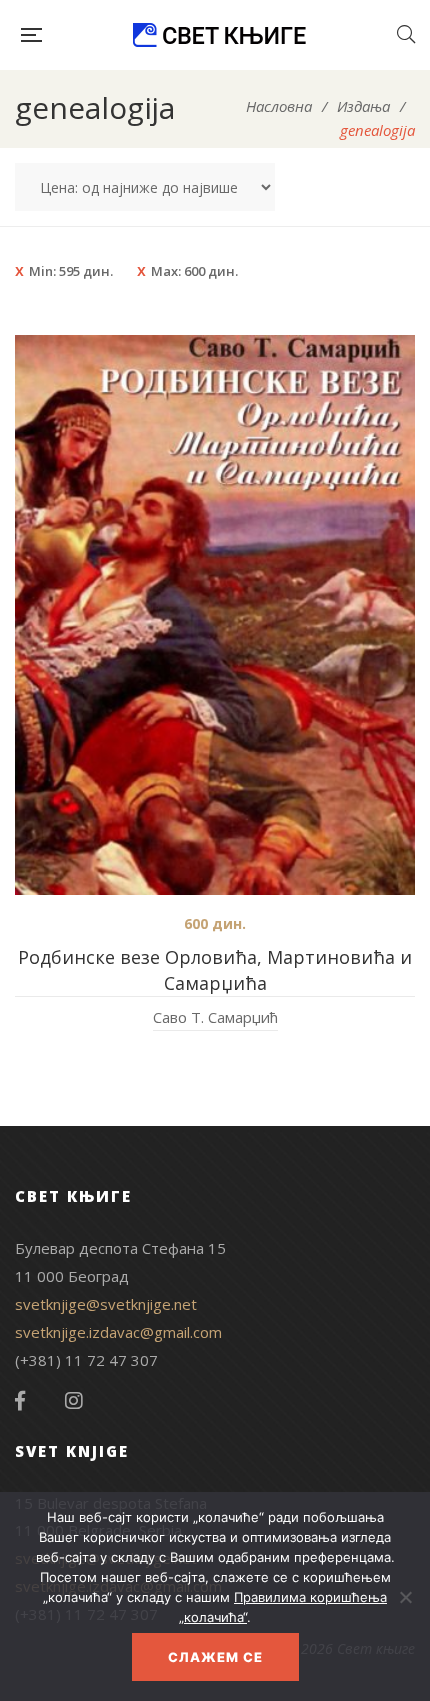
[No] (405, 1597)
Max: (194, 271)
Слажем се (215, 1657)
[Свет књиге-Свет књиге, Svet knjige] (219, 35)
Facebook (20, 1401)
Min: (71, 271)
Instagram (74, 1401)
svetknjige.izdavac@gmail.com (118, 1332)
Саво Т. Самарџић (215, 1017)
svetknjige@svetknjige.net (106, 1304)
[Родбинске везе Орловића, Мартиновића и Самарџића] (215, 615)
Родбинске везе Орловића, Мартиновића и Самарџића (215, 970)
